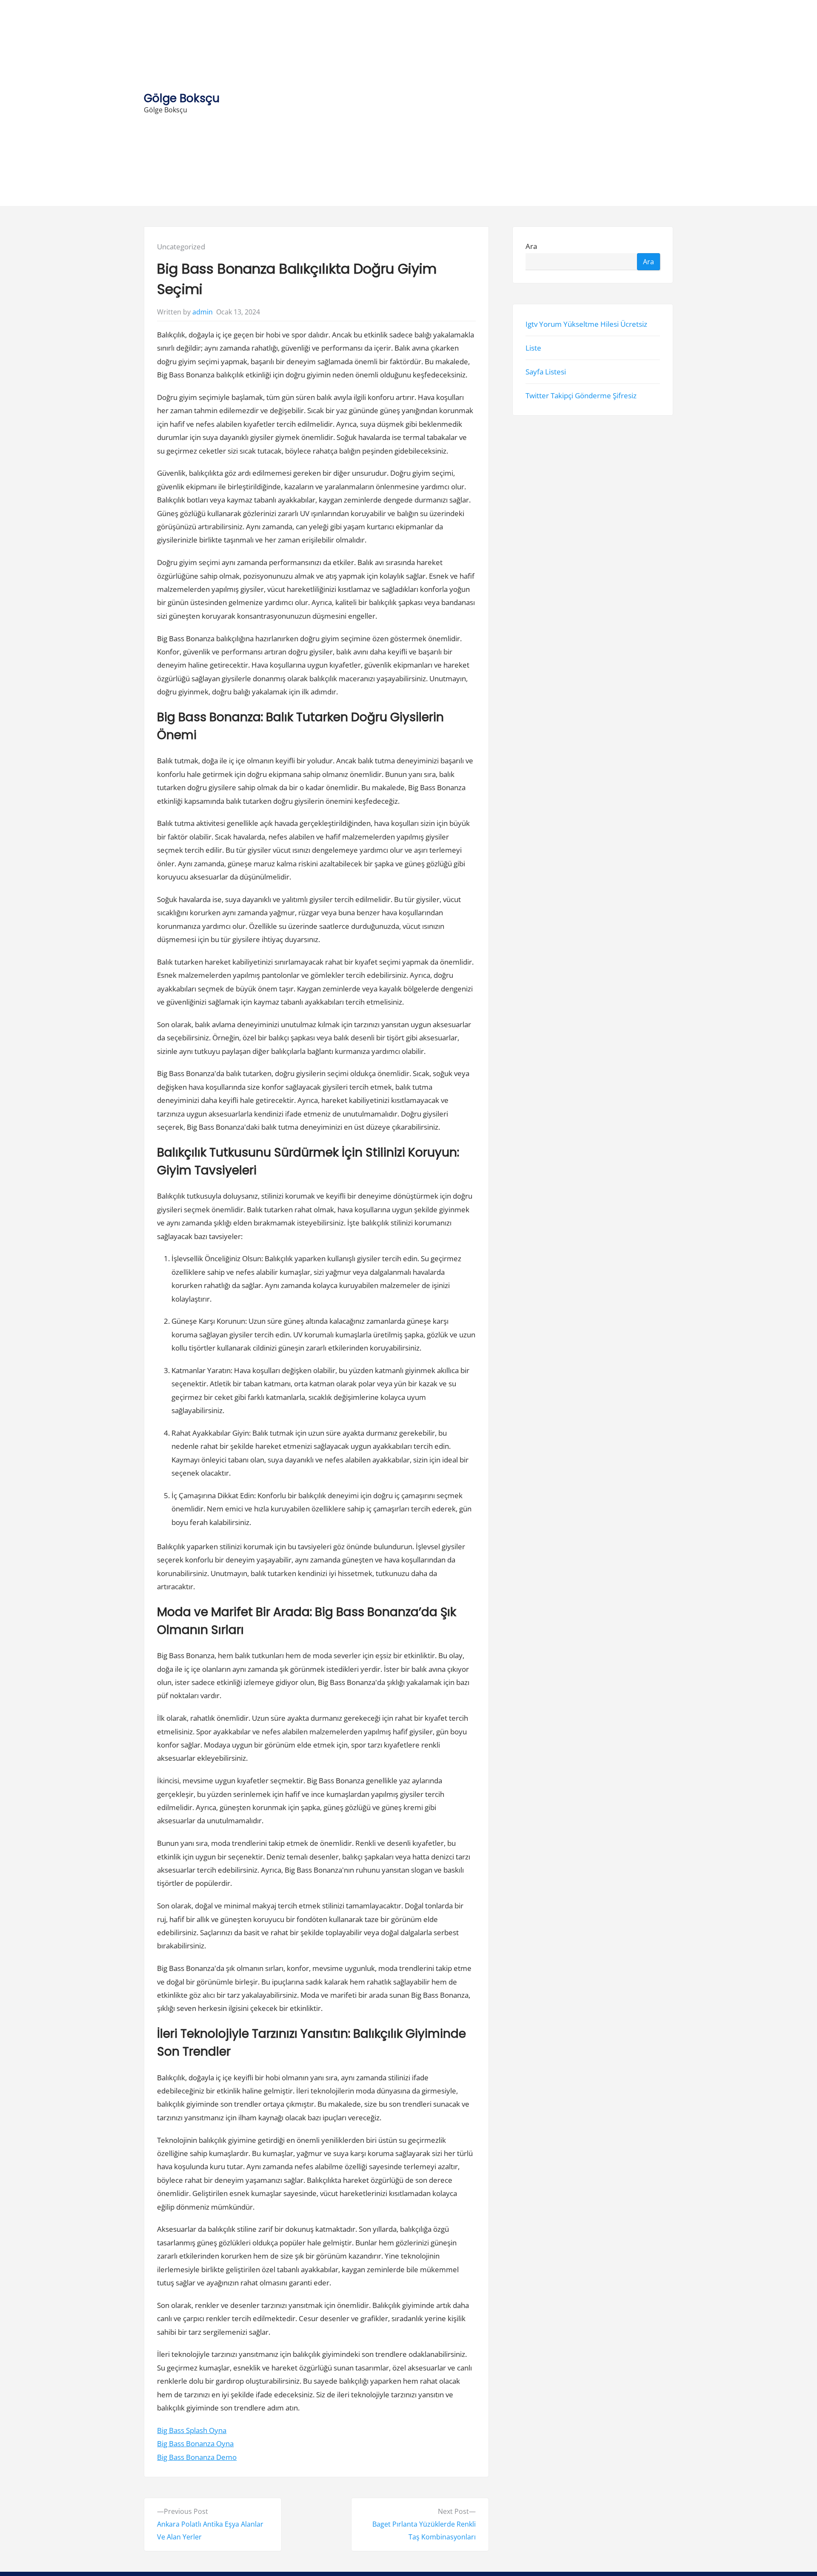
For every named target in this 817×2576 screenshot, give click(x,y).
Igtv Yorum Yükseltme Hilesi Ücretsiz (586, 324)
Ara (531, 247)
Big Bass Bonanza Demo (197, 2457)
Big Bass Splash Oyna (192, 2430)
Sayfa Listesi (546, 372)
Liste (533, 348)
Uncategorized (181, 247)
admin (203, 312)
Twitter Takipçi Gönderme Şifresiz (581, 396)
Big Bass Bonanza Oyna (195, 2443)
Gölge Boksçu (182, 98)
